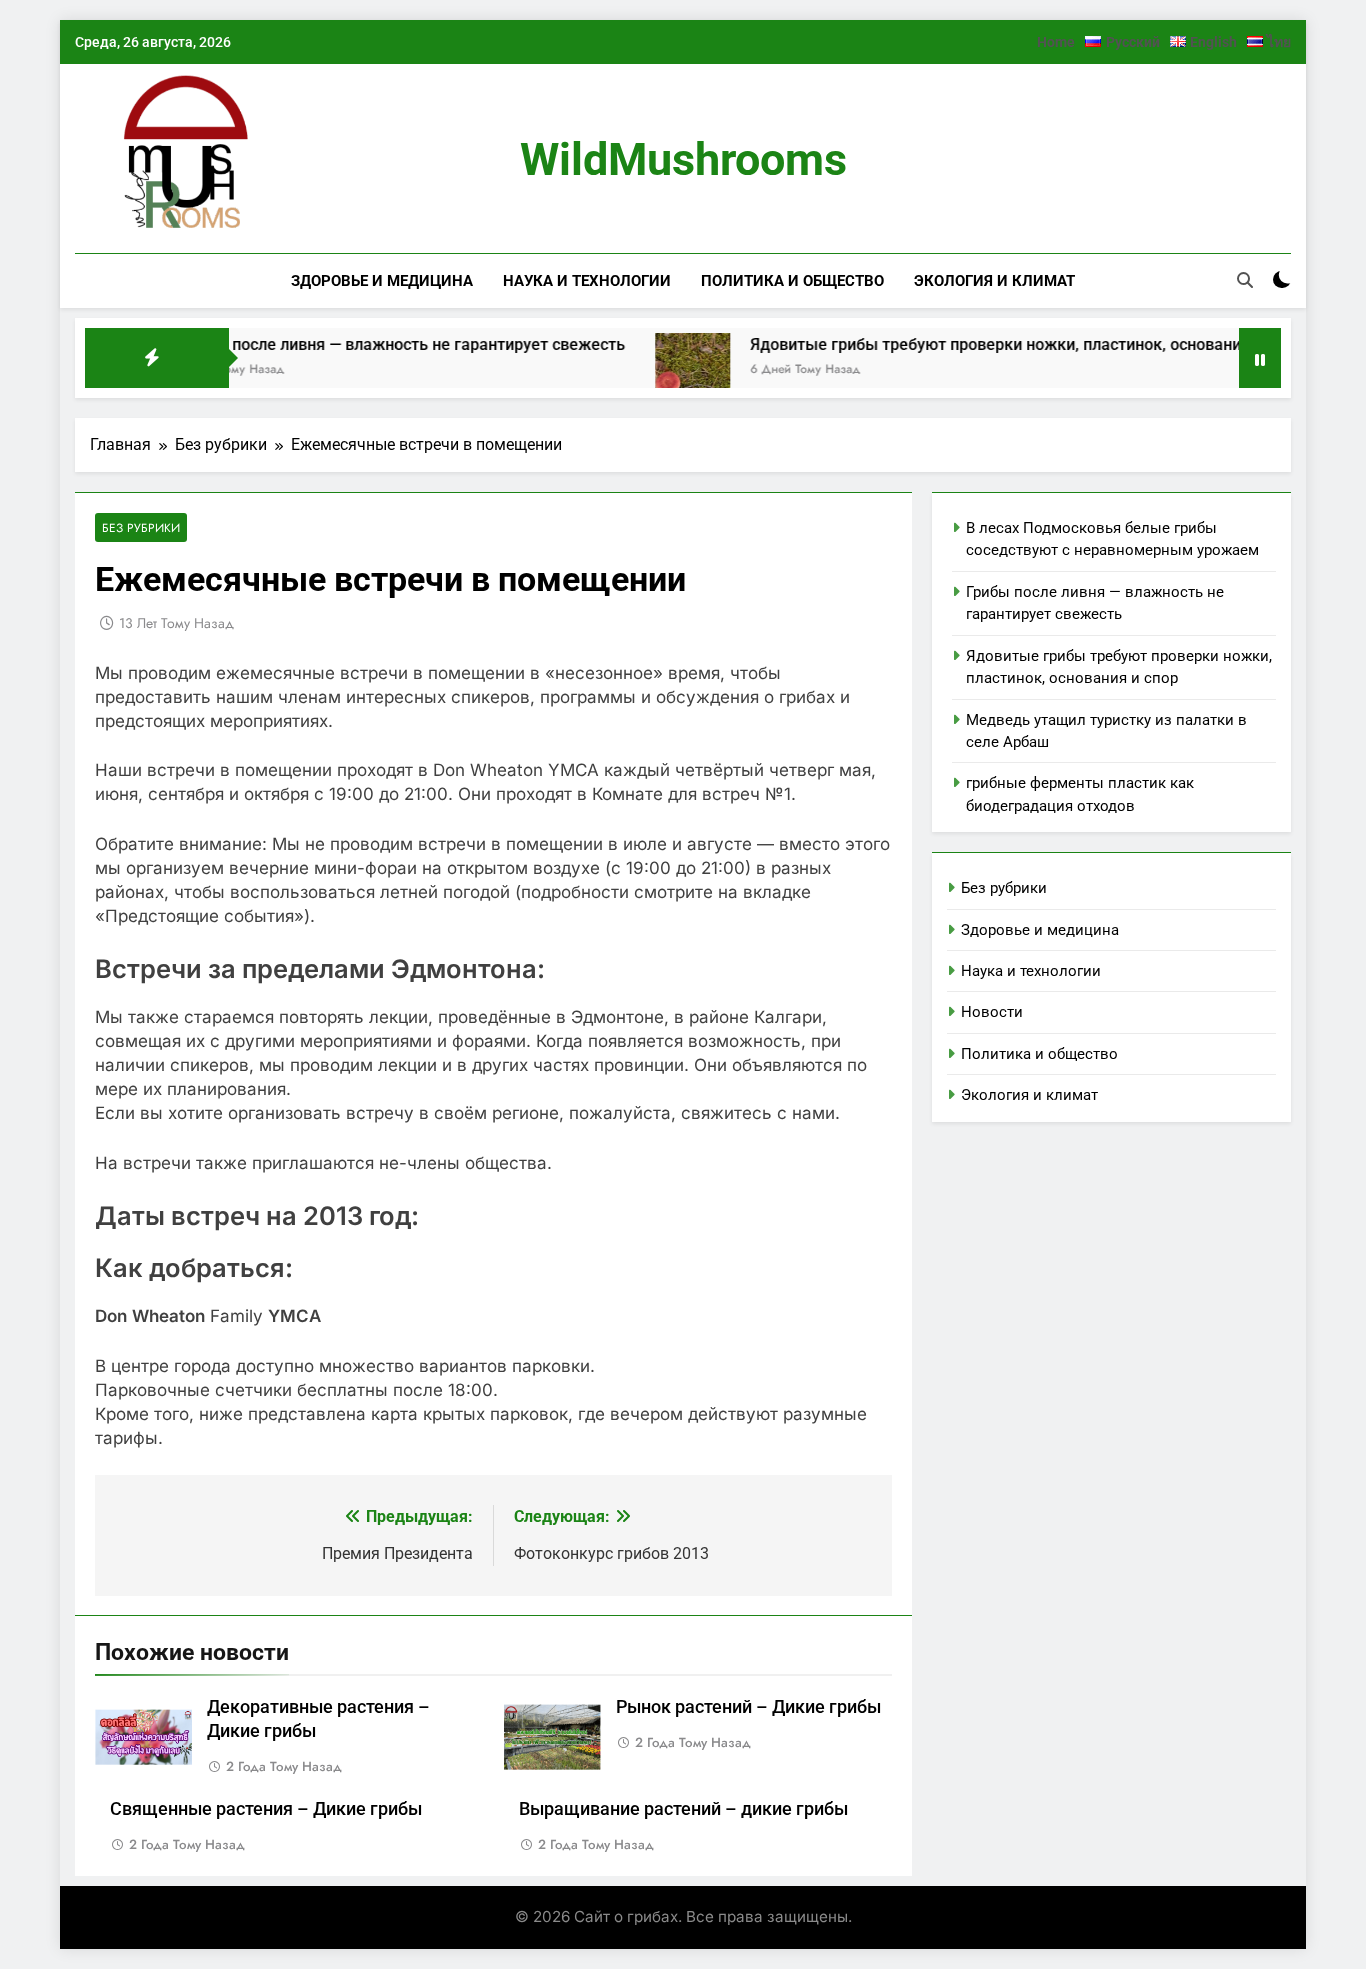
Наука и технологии (587, 281)
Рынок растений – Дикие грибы (748, 1707)
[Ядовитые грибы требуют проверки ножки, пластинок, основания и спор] (646, 370)
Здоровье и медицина (382, 281)
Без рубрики (141, 527)
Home (1056, 42)
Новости (992, 1012)
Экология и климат (994, 281)
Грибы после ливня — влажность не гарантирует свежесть (357, 344)
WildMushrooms (683, 159)
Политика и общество (792, 281)
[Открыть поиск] (1245, 280)
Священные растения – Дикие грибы (266, 1809)
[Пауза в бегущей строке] (1260, 358)
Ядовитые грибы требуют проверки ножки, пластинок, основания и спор (980, 344)
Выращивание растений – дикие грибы (683, 1809)
